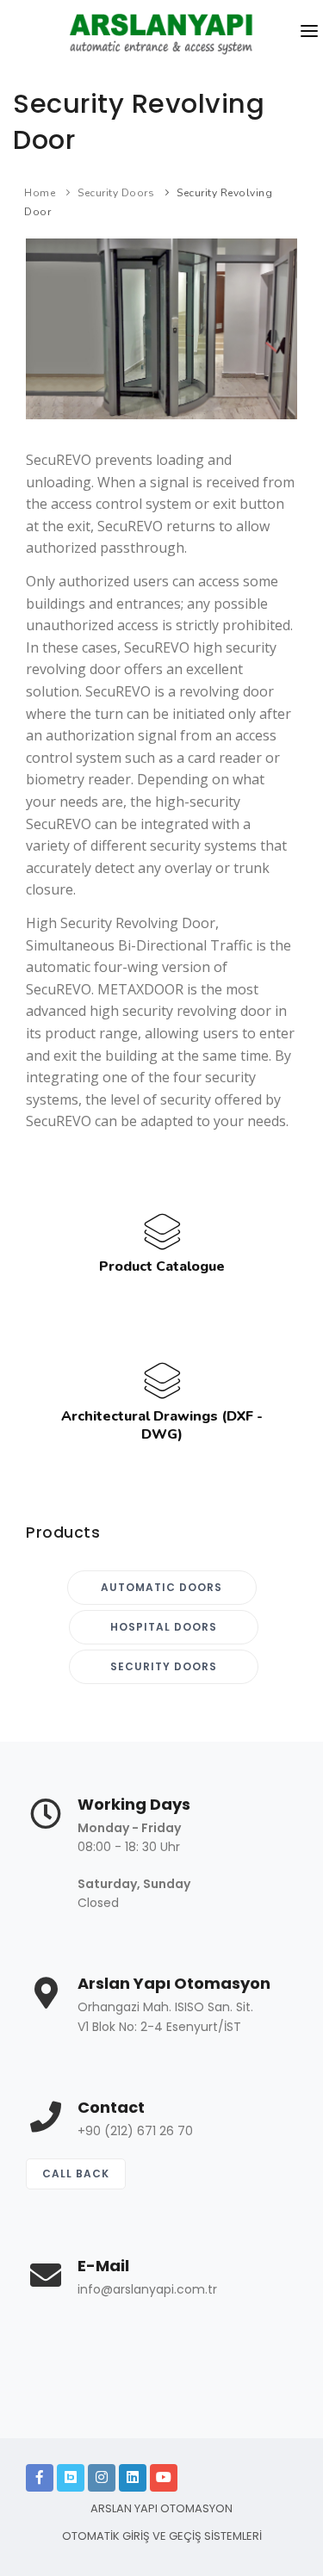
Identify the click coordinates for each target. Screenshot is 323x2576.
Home (40, 193)
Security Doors (116, 193)
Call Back (76, 2173)
